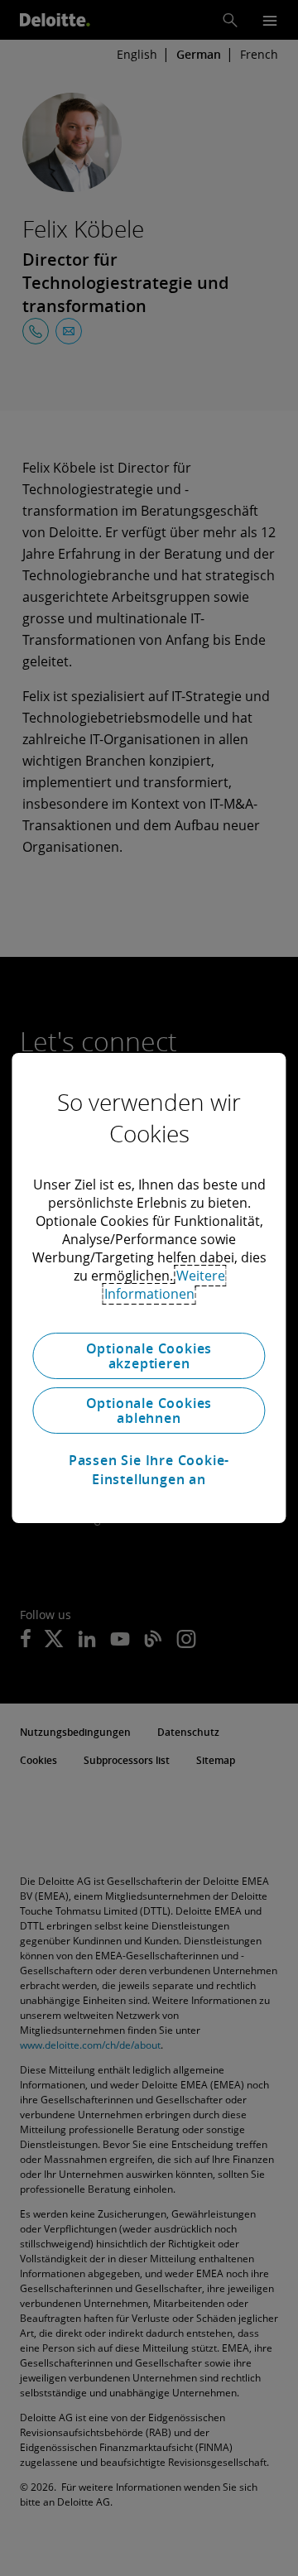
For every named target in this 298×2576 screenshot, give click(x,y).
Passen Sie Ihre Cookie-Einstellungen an (149, 1469)
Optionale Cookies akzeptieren (149, 1356)
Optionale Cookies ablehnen (149, 1411)
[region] (149, 1288)
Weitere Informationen (165, 1285)
